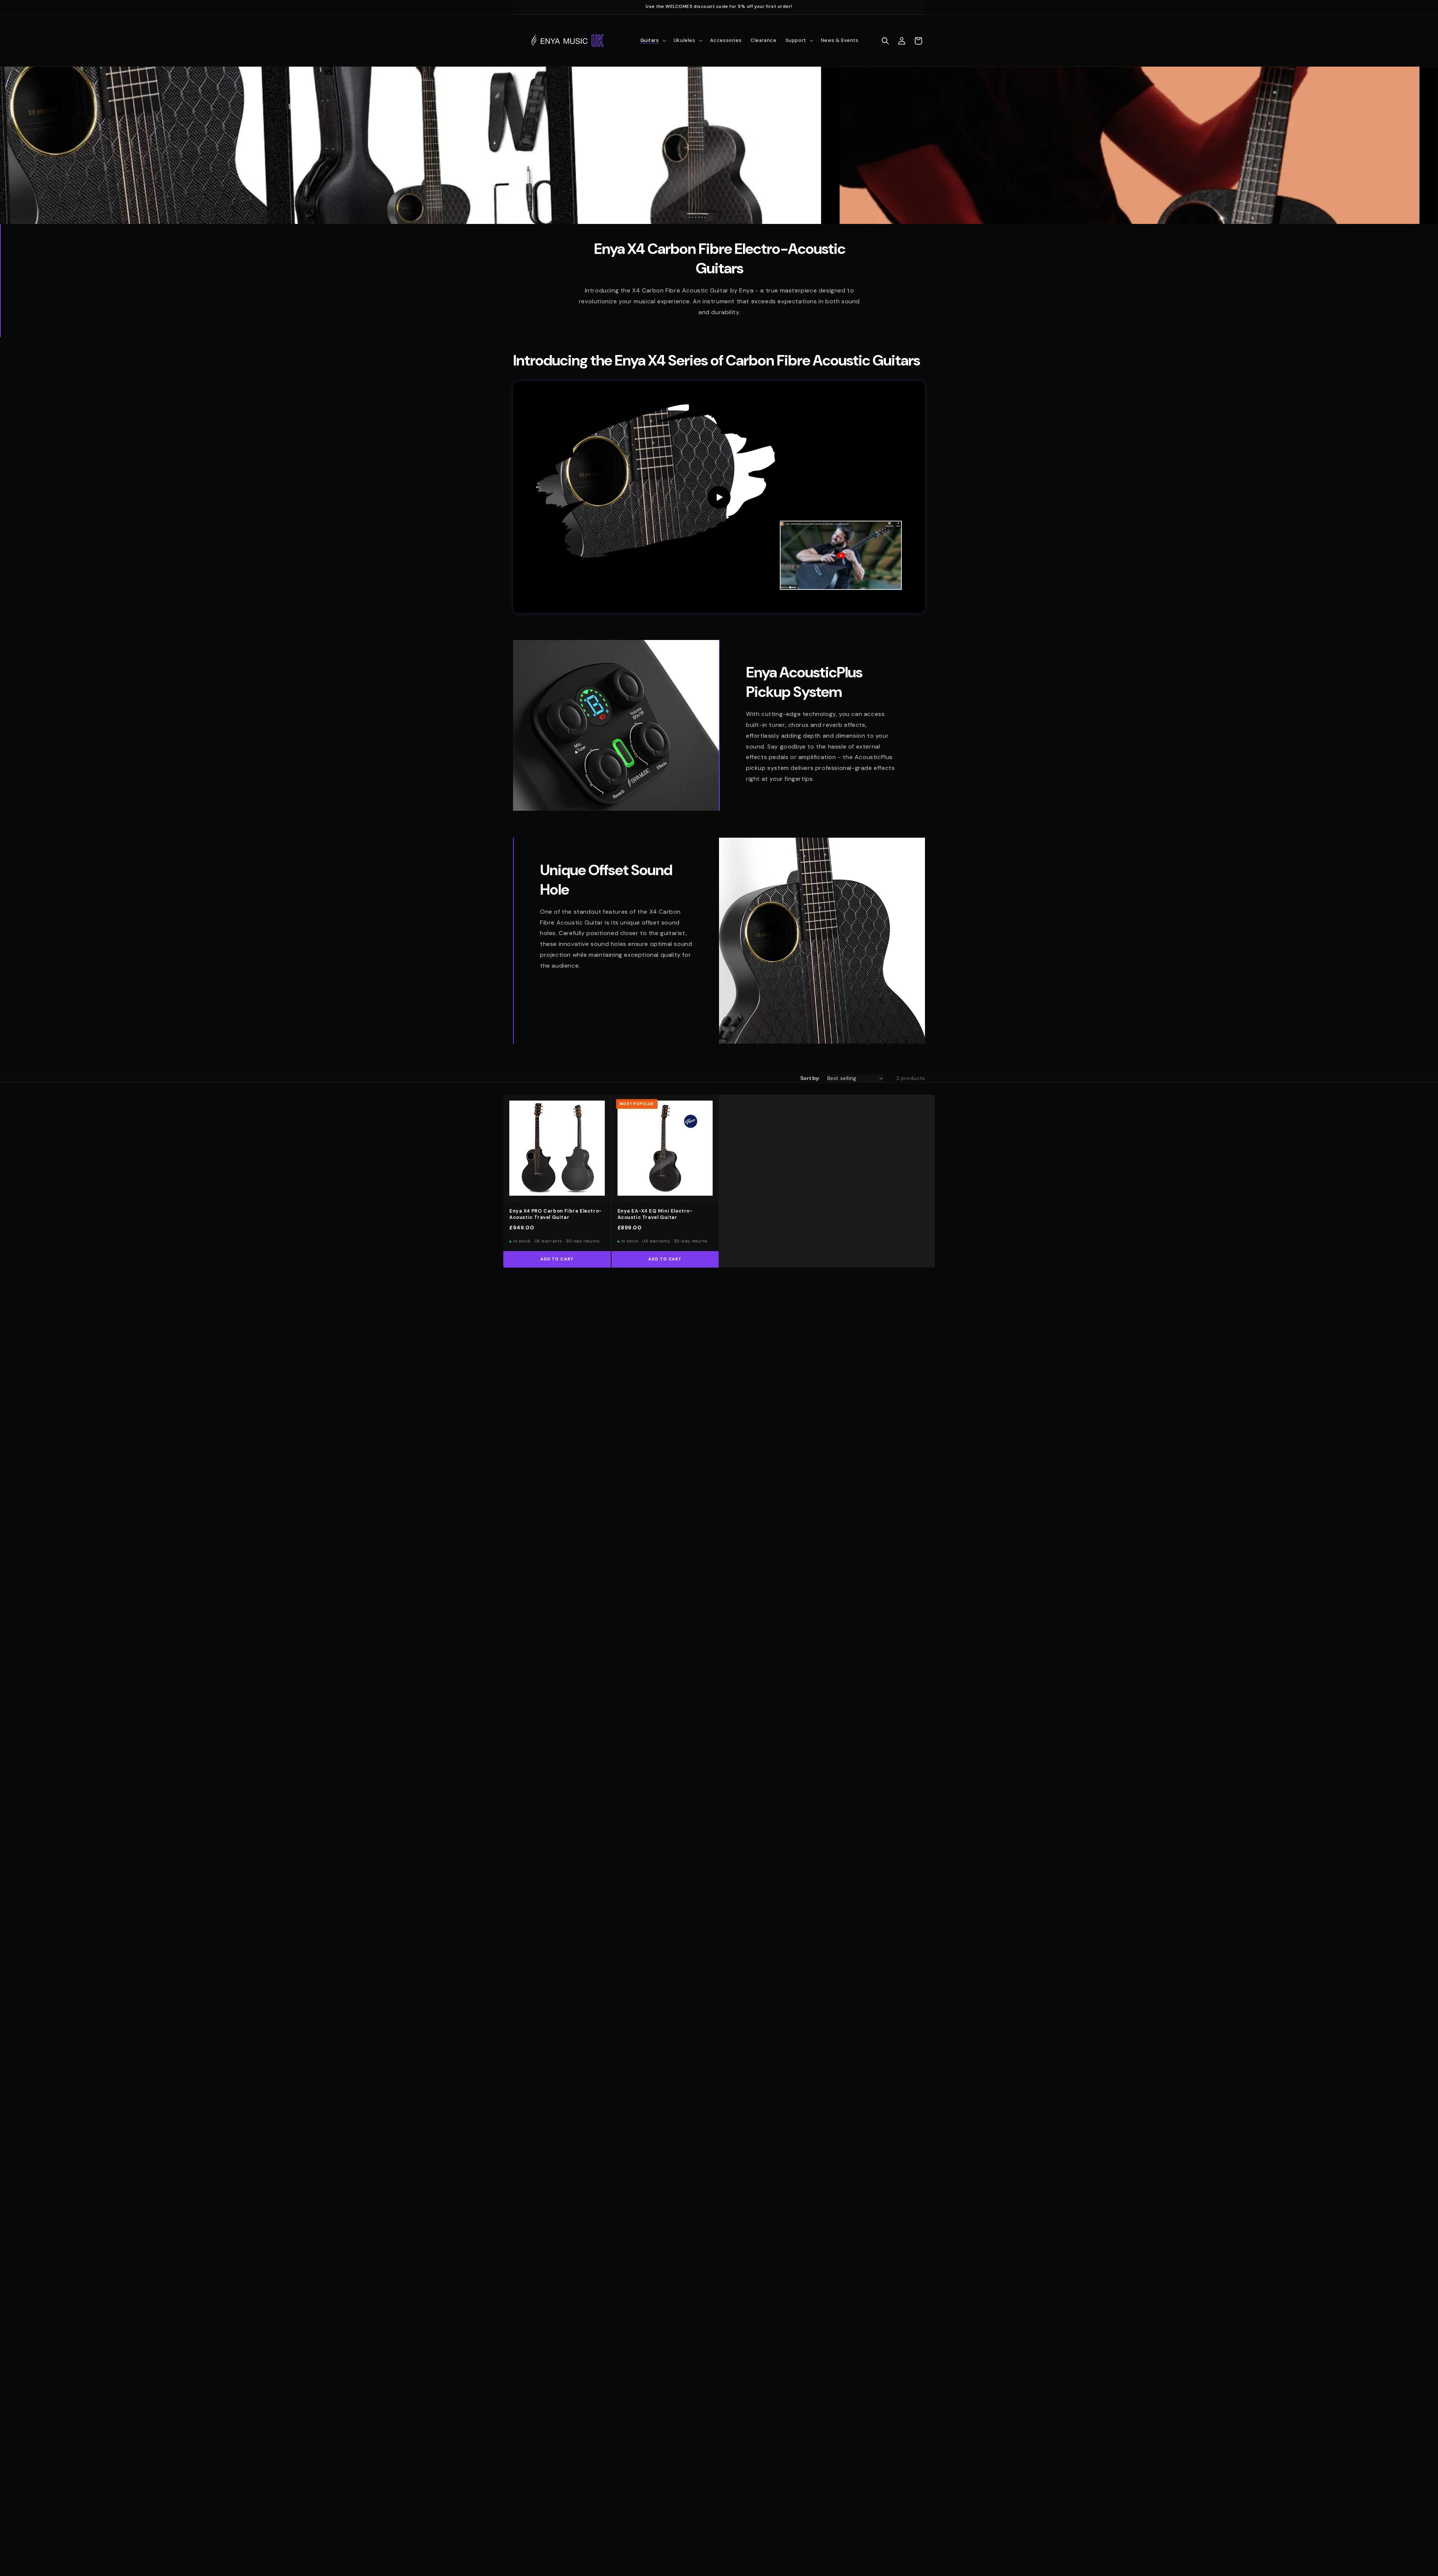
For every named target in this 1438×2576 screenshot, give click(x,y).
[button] (653, 41)
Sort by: (810, 1078)
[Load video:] (719, 497)
